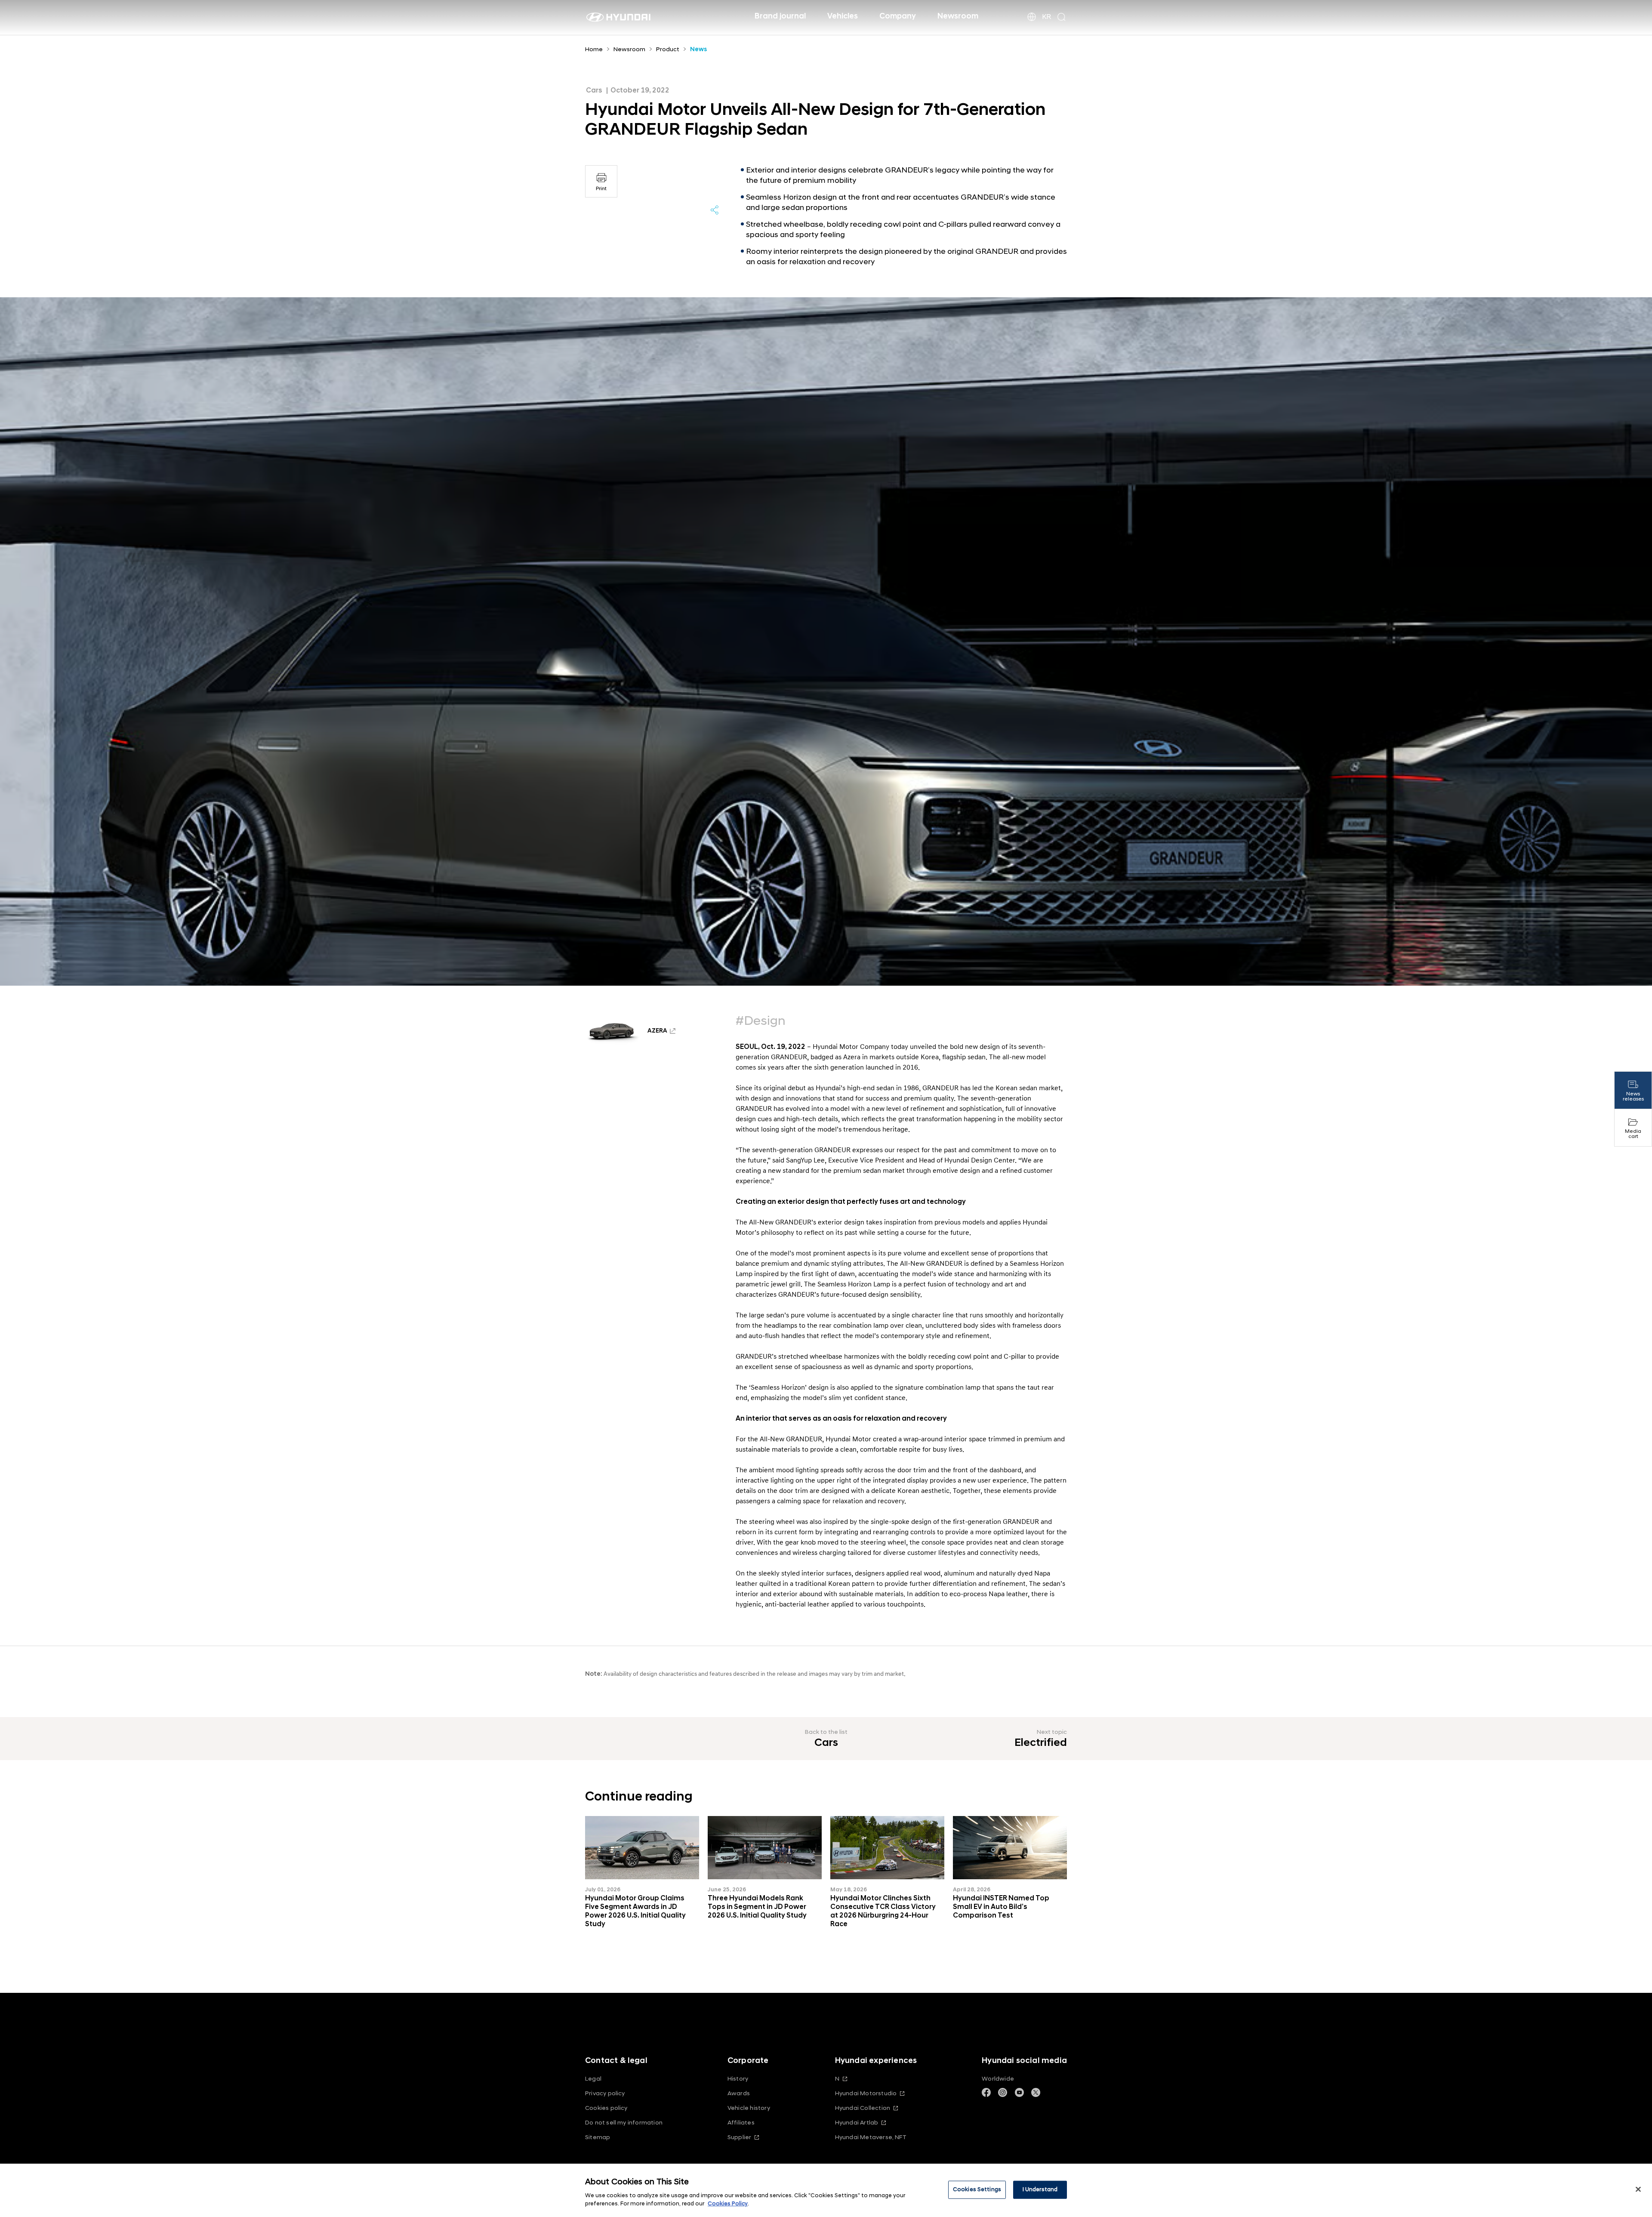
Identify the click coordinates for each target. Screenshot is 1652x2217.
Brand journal (780, 16)
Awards (739, 2093)
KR (1046, 17)
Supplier (740, 2137)
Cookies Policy (728, 2204)
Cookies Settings (977, 2189)
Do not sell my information (624, 2123)
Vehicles (843, 16)
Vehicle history (749, 2108)
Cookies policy (606, 2108)
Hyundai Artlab (857, 2123)
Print (601, 189)
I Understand (1040, 2189)
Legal (593, 2079)
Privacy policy (605, 2093)
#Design (761, 1021)
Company (898, 16)
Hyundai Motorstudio (866, 2093)
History (738, 2079)
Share (715, 210)
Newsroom (958, 16)
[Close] (1638, 2189)
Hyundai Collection (863, 2108)
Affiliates (741, 2123)
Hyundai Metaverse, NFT (871, 2137)
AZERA (657, 1031)
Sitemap (598, 2137)
